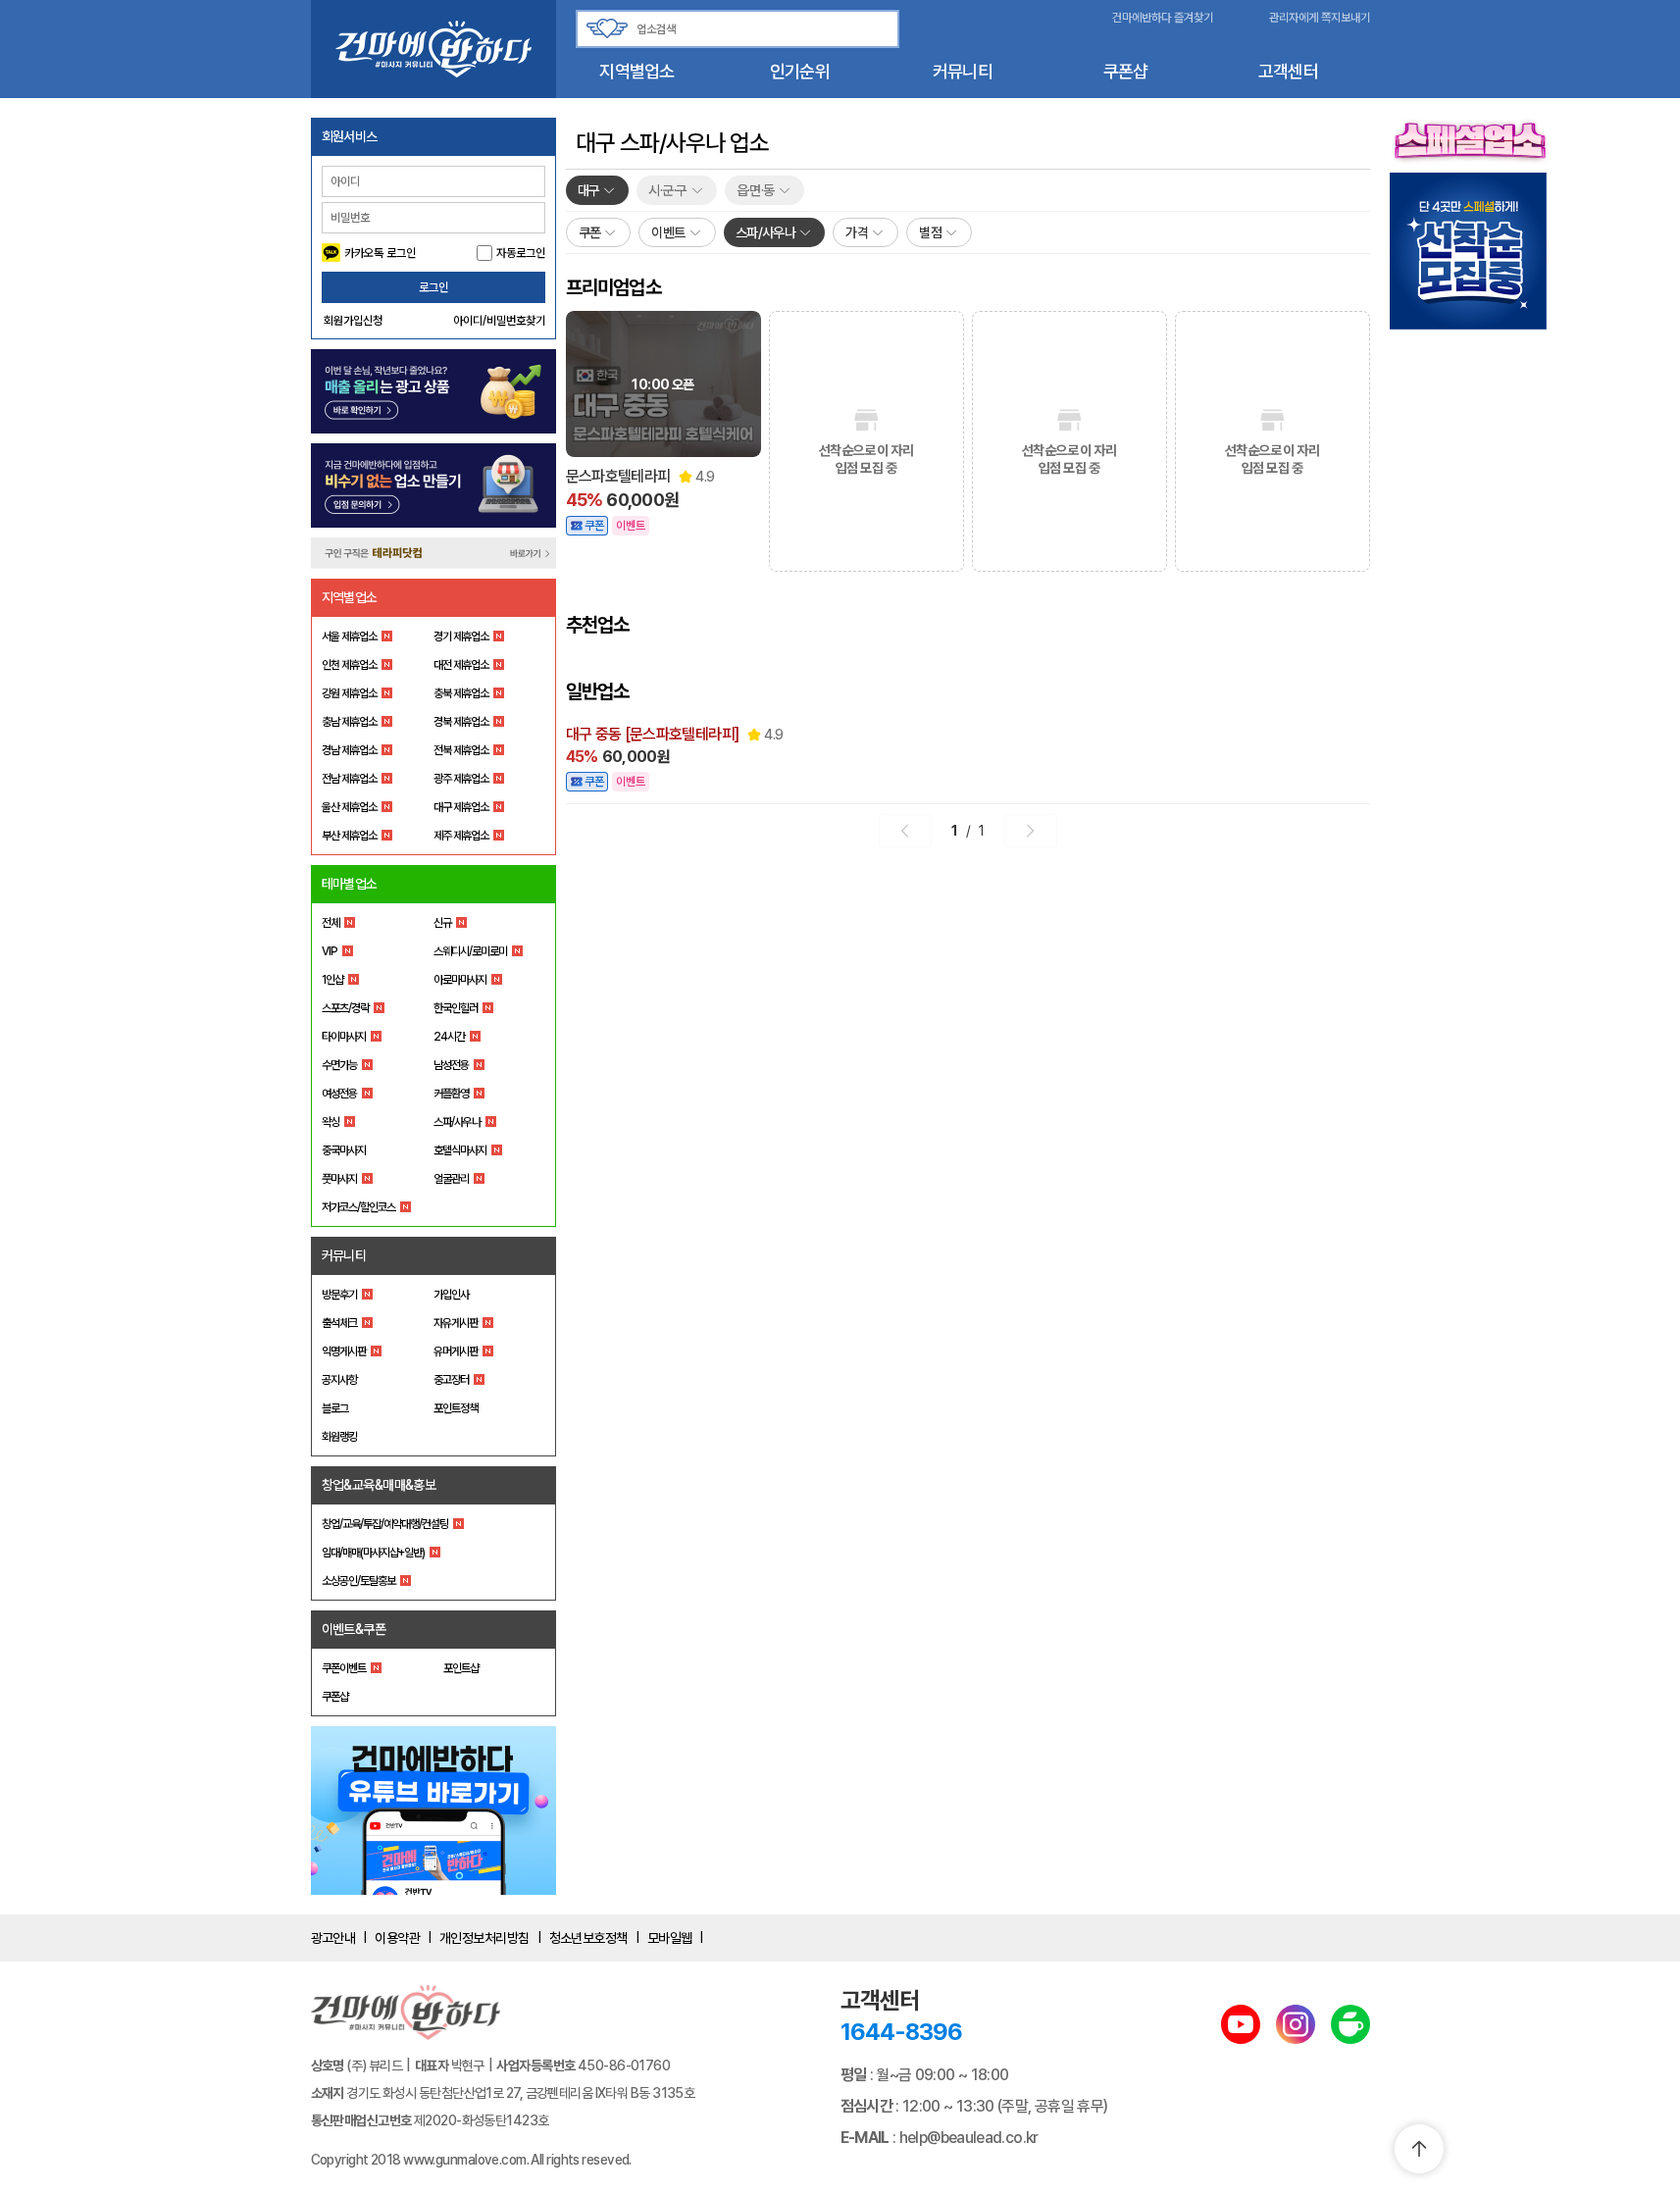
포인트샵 (461, 1668)
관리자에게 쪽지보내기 (1320, 18)
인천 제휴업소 (349, 665)
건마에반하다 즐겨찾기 (1163, 18)
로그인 (433, 287)
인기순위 (800, 71)
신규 (442, 923)
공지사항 (339, 1380)
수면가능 (339, 1065)
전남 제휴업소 (349, 779)
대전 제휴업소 (461, 665)
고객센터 (1288, 71)
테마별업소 (350, 884)
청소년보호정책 (588, 1938)
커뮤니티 (963, 71)
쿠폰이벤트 (344, 1668)
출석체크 (339, 1323)
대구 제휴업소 (461, 807)
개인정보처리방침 (484, 1938)
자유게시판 (456, 1323)
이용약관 (397, 1938)
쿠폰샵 (1126, 71)
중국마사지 (344, 1150)
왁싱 (331, 1122)
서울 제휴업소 (349, 637)
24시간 (449, 1037)
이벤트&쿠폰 (354, 1629)
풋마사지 (339, 1179)
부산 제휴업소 (349, 836)
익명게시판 (344, 1351)
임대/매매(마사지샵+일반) (373, 1553)
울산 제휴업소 (349, 807)
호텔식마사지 (460, 1150)
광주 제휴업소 (461, 779)
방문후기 (339, 1295)
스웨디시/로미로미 (470, 951)
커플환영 (451, 1094)
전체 (331, 923)
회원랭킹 (339, 1437)
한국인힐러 (456, 1008)
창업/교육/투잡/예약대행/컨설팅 (385, 1524)
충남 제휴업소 (349, 722)
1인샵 (332, 980)
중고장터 (451, 1380)
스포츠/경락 (345, 1008)
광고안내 (333, 1938)
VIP (330, 951)
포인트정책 (456, 1408)
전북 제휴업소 (461, 750)
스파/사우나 (457, 1122)
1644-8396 (901, 2032)
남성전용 (451, 1065)
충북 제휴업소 (461, 693)
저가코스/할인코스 (358, 1207)
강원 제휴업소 (349, 693)
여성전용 (339, 1094)
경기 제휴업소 (461, 637)
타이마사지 (344, 1037)
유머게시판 (456, 1351)
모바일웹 (670, 1938)
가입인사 (451, 1295)
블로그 (335, 1408)
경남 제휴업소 (349, 750)
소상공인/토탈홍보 (358, 1581)
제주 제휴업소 (461, 836)
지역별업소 (636, 71)
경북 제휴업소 (461, 722)
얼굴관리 (451, 1179)
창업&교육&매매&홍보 (379, 1485)
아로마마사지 (460, 980)
